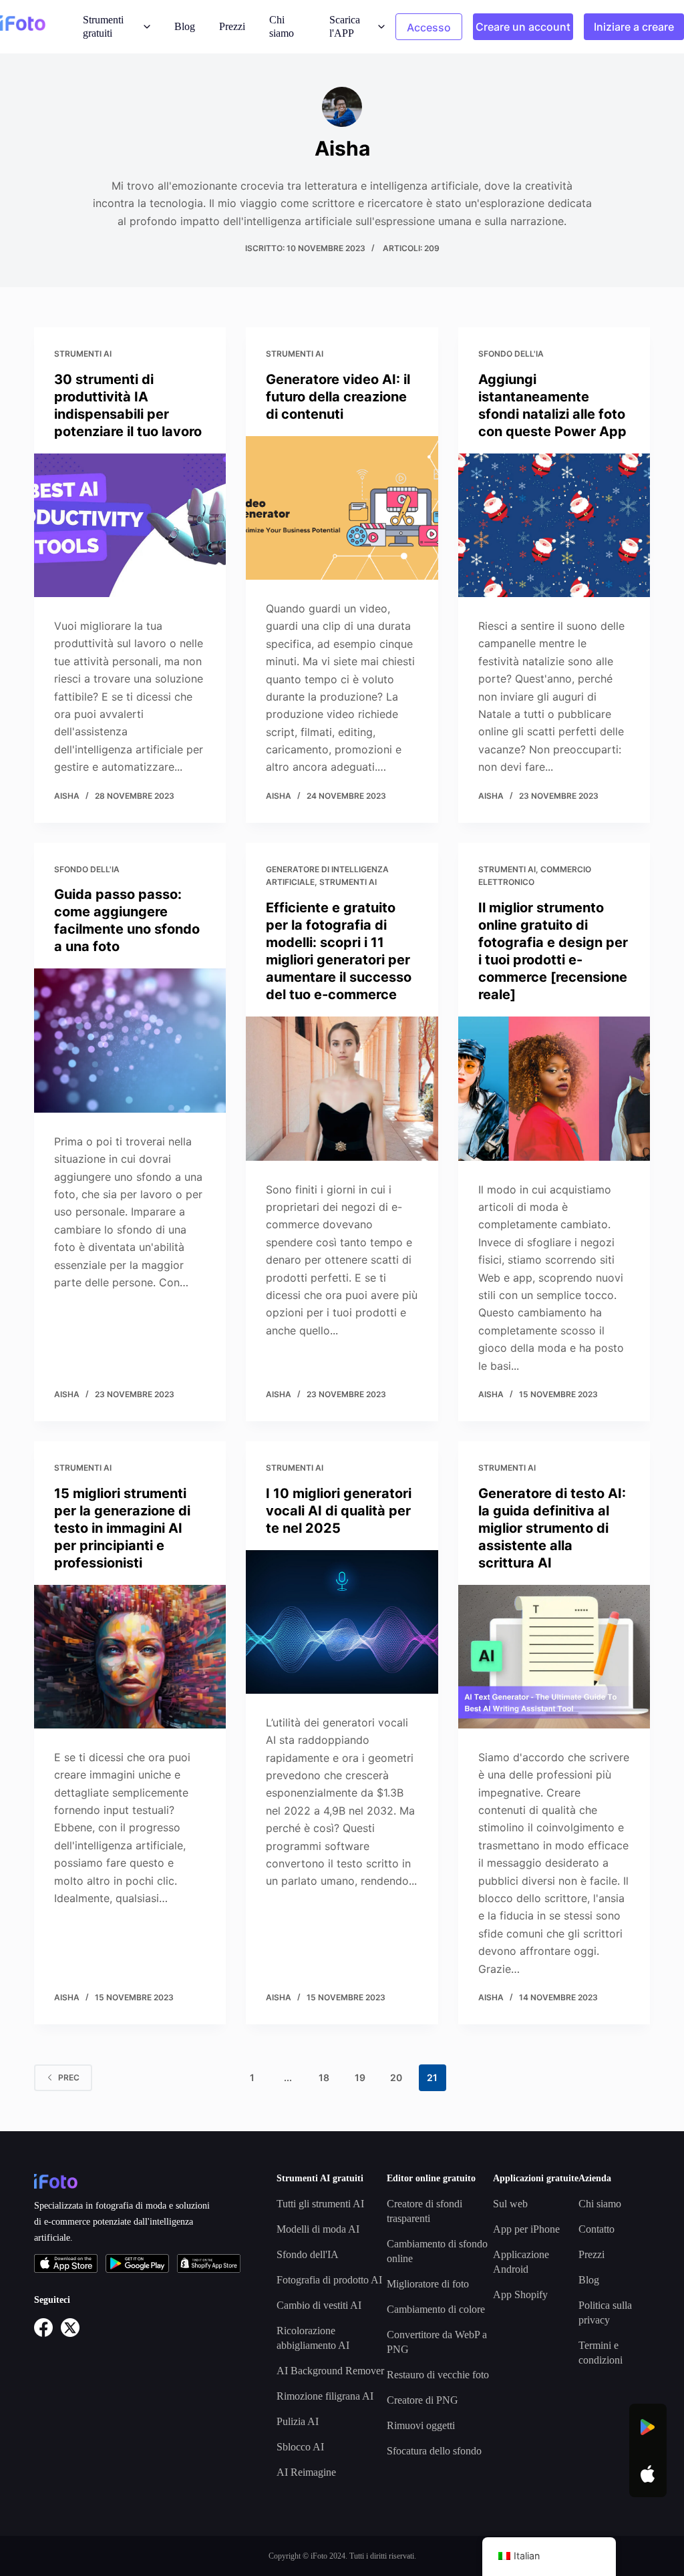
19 (360, 2077)
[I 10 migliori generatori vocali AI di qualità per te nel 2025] (342, 1622)
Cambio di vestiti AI (319, 2305)
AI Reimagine (306, 2472)
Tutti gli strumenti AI (320, 2204)
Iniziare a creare (634, 27)
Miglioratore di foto (428, 2284)
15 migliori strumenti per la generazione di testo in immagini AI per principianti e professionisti (122, 1528)
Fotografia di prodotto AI (329, 2280)
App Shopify (520, 2294)
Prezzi (232, 26)
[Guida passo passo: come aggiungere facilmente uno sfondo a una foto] (130, 1040)
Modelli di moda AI (318, 2229)
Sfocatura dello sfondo (434, 2451)
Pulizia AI (298, 2421)
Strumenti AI (83, 354)
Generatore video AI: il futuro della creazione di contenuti (338, 397)
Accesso (429, 27)
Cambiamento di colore (436, 2309)
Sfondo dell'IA (511, 354)
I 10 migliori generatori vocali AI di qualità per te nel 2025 (339, 1511)
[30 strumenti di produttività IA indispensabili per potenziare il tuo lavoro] (130, 525)
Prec (69, 2077)
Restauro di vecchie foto (438, 2375)
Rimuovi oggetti (421, 2425)
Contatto (596, 2229)
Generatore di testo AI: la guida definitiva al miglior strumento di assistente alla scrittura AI (552, 1528)
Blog (185, 26)
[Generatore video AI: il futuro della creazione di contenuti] (342, 508)
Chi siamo (282, 26)
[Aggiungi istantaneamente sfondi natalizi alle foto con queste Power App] (554, 525)
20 (396, 2077)
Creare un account (523, 27)
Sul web (510, 2204)
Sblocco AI (300, 2447)
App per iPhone (526, 2229)
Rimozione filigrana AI (325, 2396)
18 (324, 2077)
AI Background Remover (330, 2371)
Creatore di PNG (422, 2400)
